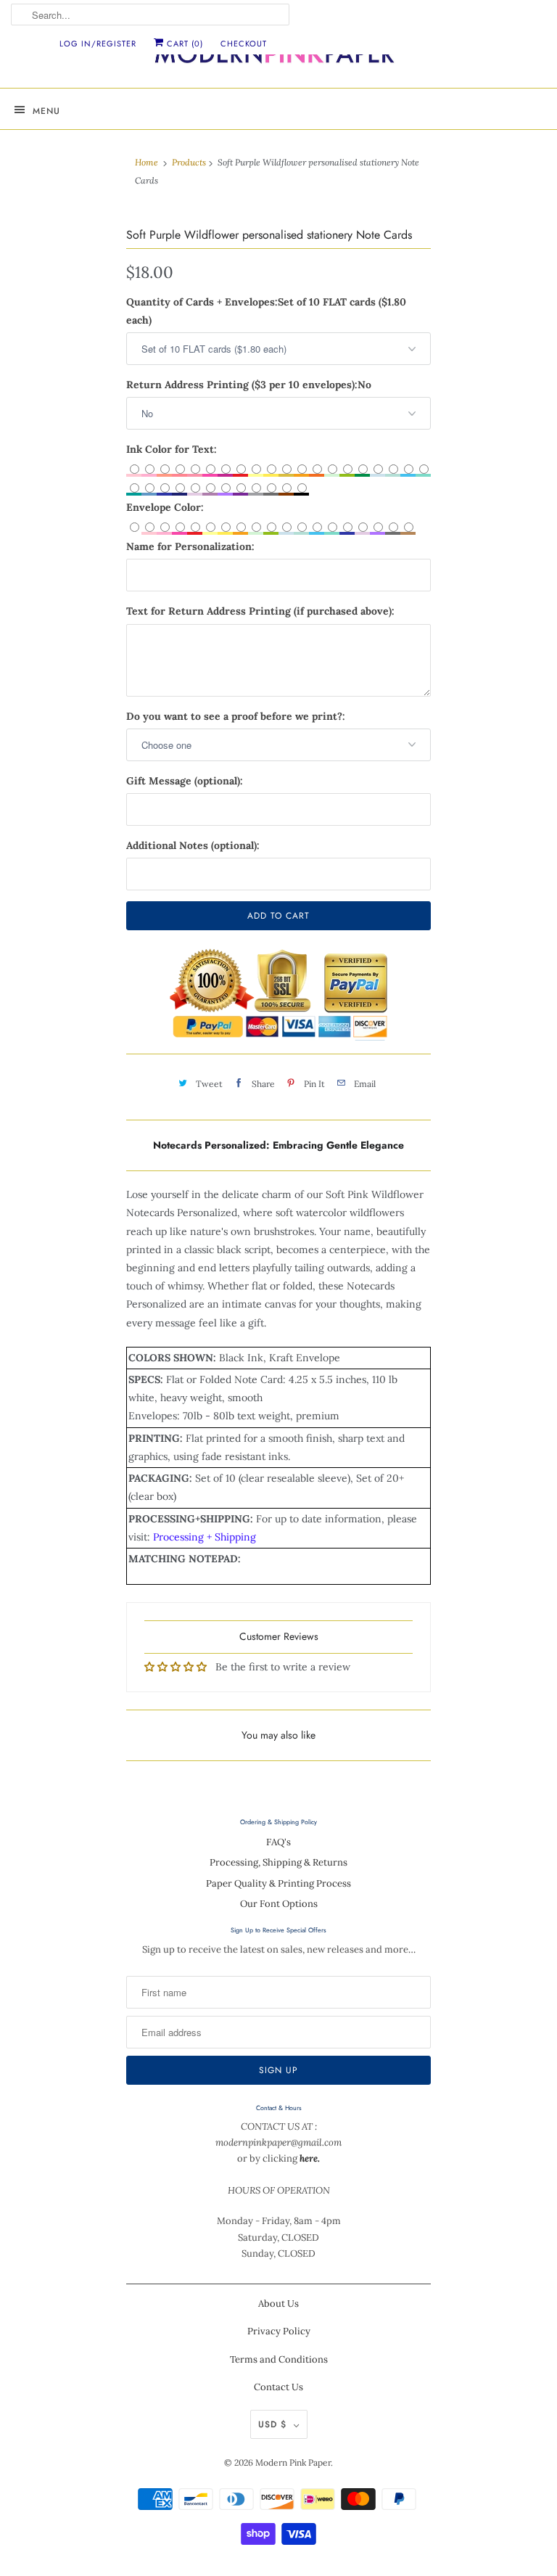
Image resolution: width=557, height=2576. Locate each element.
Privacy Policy (279, 2331)
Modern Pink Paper (293, 2462)
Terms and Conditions (279, 2359)
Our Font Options (279, 1904)
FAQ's (278, 1842)
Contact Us (278, 2387)
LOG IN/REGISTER (98, 44)
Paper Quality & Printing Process (278, 1883)
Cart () (183, 44)
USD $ (272, 2424)
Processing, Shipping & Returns (278, 1862)
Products (189, 162)
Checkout (244, 44)
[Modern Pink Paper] (278, 58)
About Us (278, 2304)
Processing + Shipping (205, 1537)
